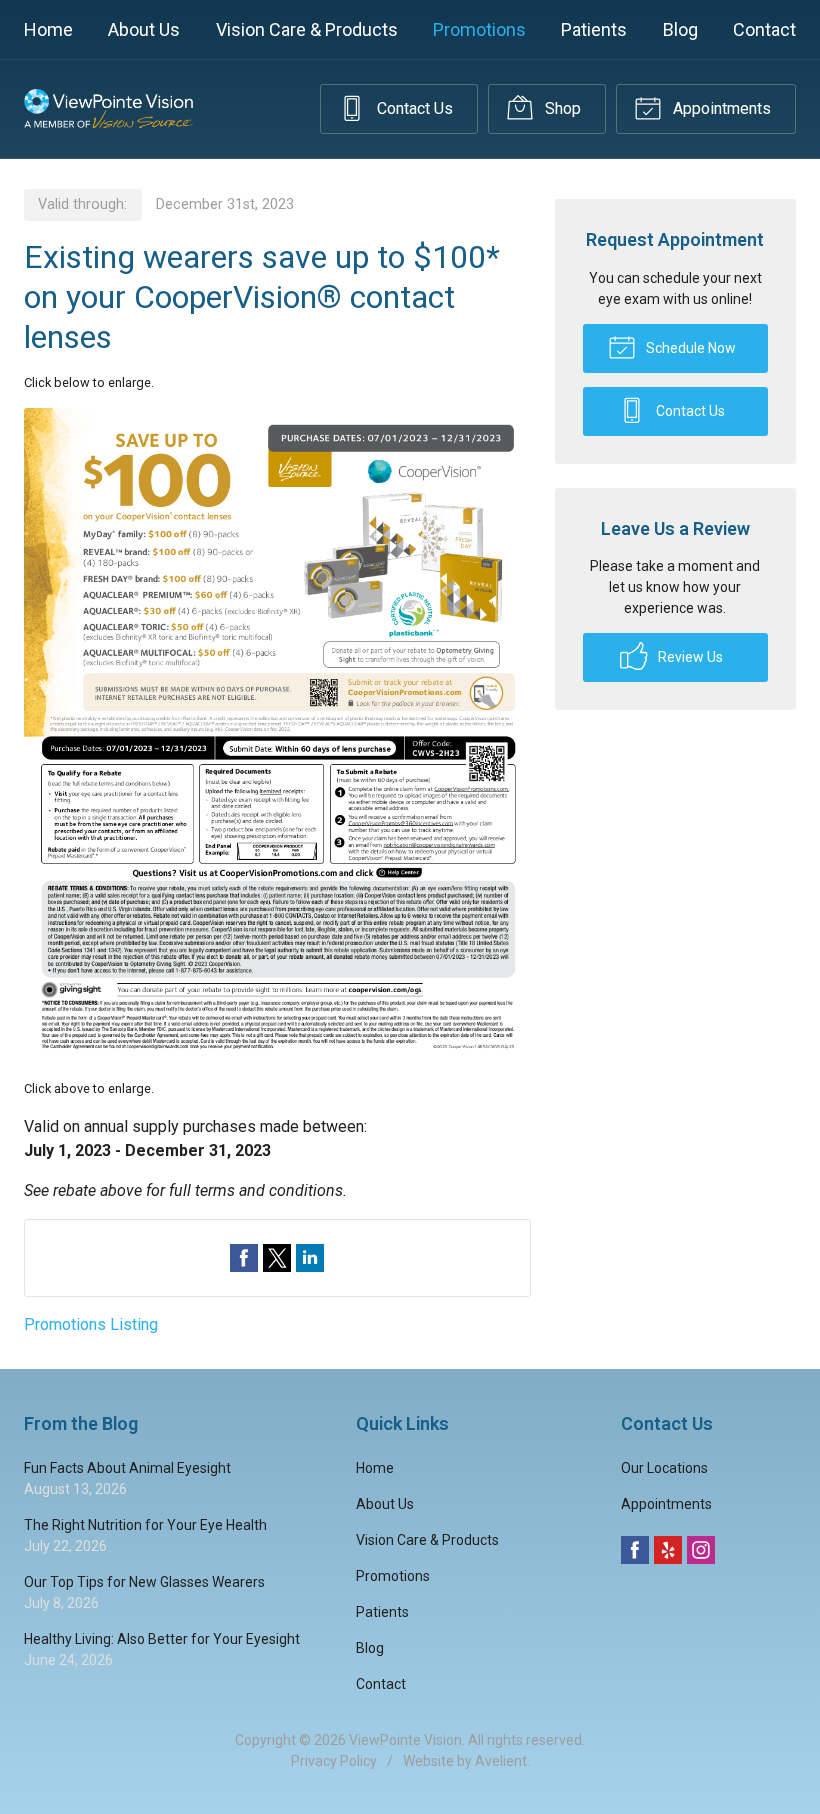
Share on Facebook (244, 1258)
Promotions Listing (91, 1324)
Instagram (701, 1550)
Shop (561, 108)
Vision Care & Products (307, 29)
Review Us (689, 657)
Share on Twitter (277, 1258)
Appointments (720, 108)
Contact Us (413, 108)
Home (48, 29)
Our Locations (664, 1468)
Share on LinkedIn (310, 1258)
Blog (680, 29)
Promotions (479, 29)
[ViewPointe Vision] (108, 109)
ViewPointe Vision (405, 1740)
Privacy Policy (334, 1761)
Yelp (668, 1550)
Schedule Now (689, 348)
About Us (144, 29)
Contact (764, 29)
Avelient (501, 1761)
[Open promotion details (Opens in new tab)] (277, 736)
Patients (594, 29)
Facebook (635, 1550)
